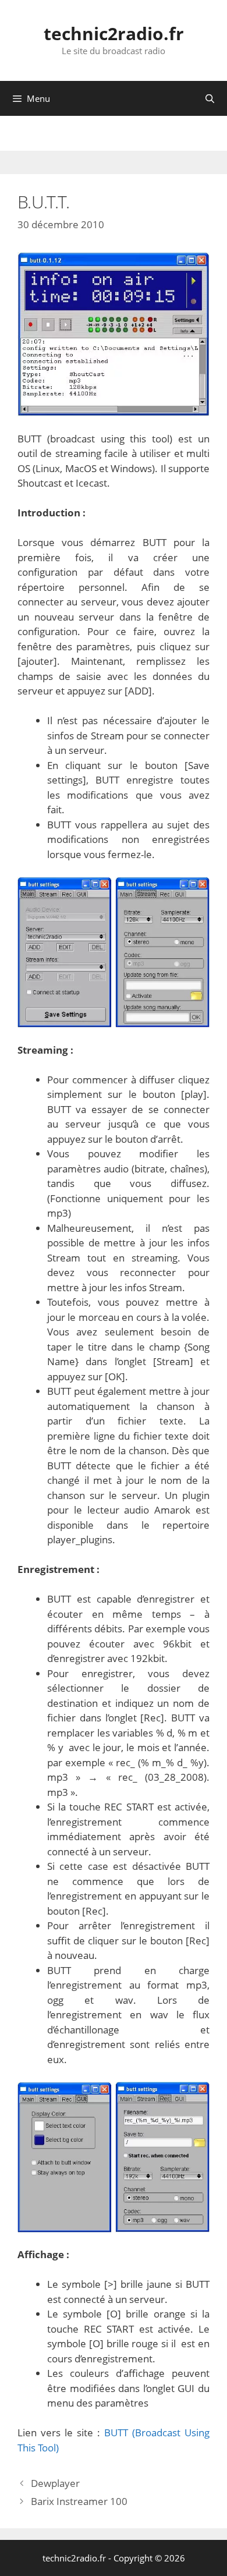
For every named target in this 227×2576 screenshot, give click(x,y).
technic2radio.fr (114, 33)
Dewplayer (55, 2483)
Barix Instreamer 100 (79, 2501)
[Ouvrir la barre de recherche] (210, 98)
